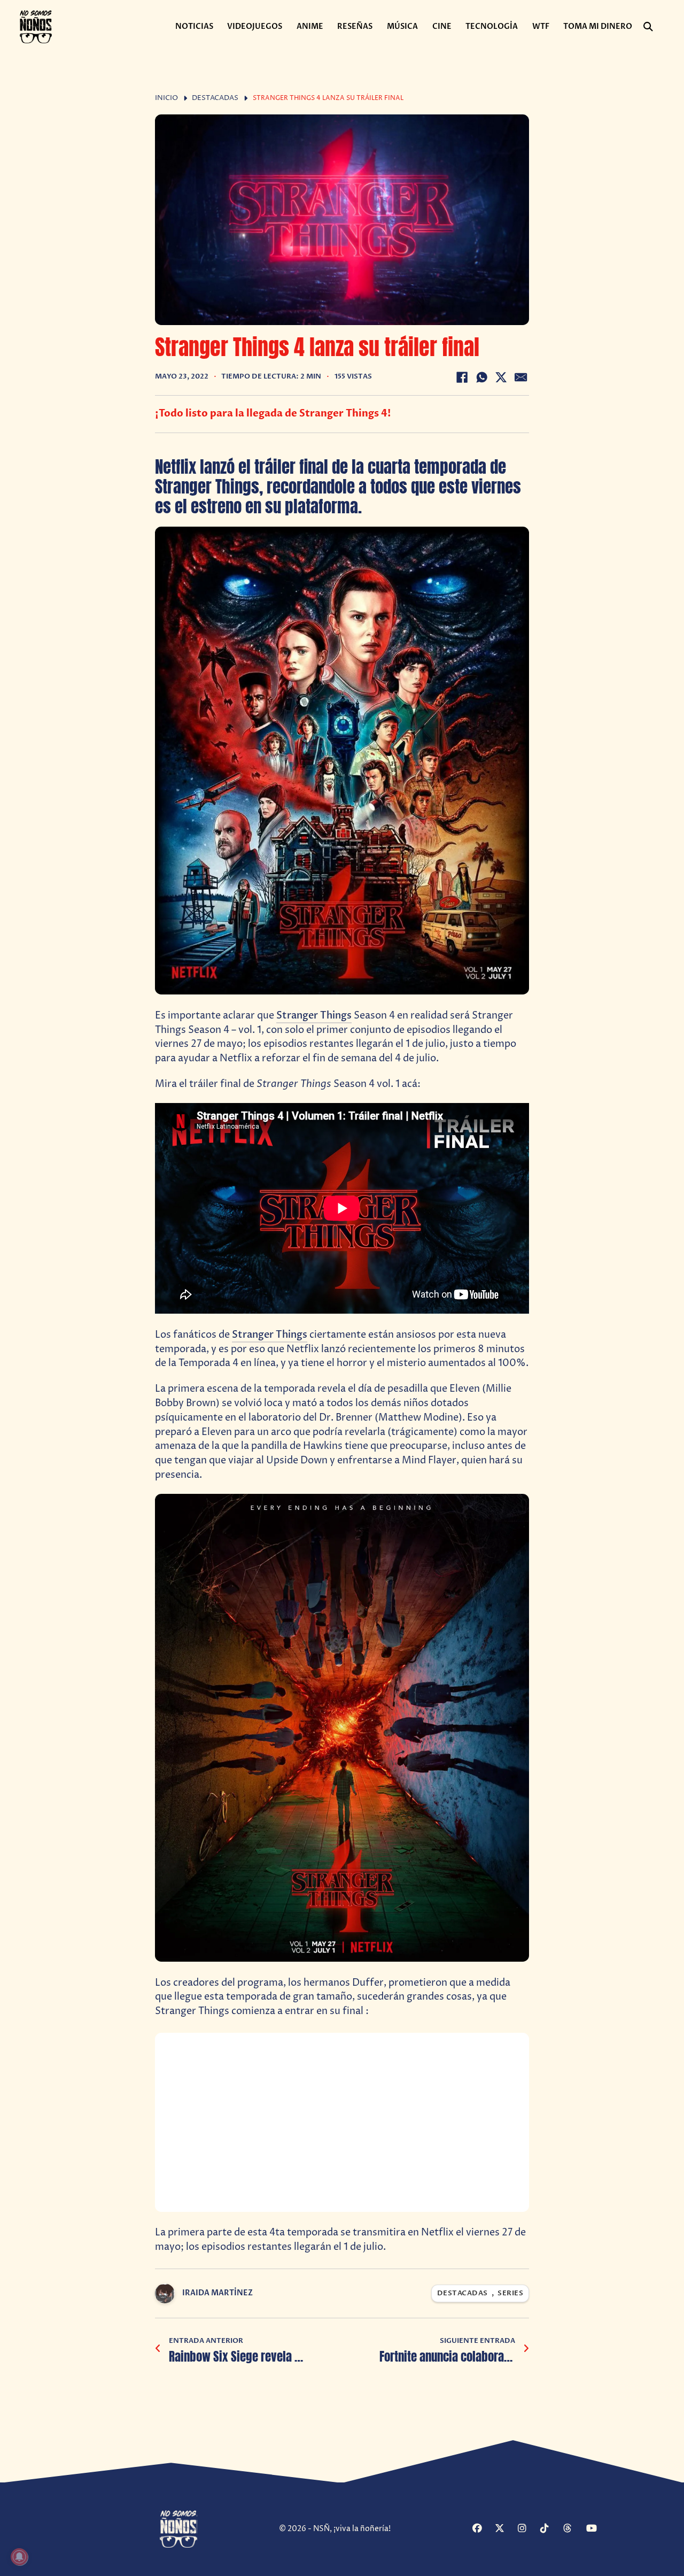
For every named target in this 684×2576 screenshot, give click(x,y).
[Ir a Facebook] (482, 2529)
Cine (442, 26)
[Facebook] (462, 377)
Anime (310, 26)
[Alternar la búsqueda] (648, 27)
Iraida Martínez (217, 2293)
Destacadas (215, 98)
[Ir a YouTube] (596, 2529)
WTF (541, 26)
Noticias (194, 26)
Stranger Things (314, 1016)
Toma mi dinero (598, 26)
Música (402, 26)
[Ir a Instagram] (528, 2529)
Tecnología (492, 26)
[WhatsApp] (481, 377)
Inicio (166, 98)
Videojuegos (255, 26)
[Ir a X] (505, 2529)
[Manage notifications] (19, 2557)
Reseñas (355, 26)
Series (510, 2293)
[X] (501, 377)
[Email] (521, 377)
